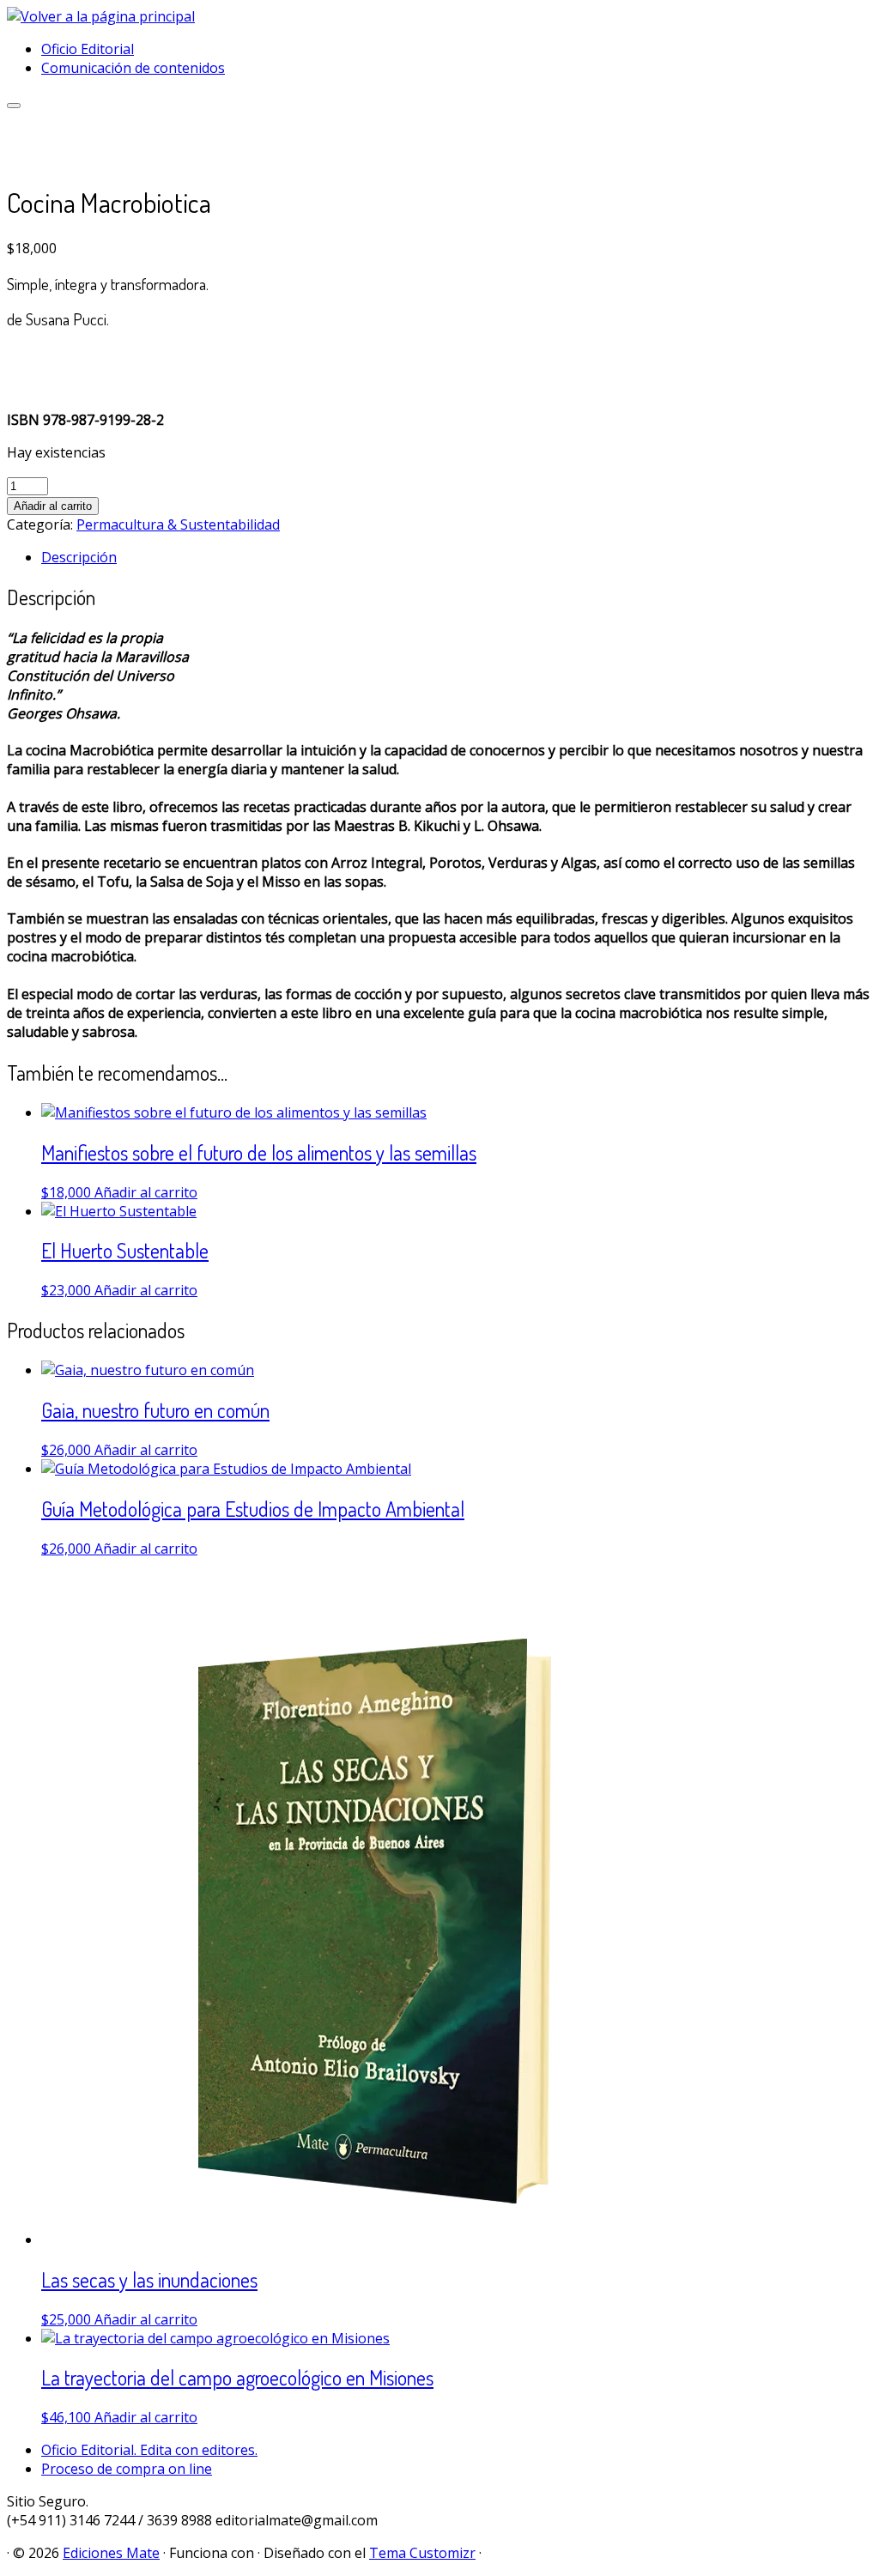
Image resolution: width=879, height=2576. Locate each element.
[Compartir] (785, 19)
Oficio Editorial (88, 49)
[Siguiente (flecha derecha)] (849, 1288)
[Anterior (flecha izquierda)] (30, 1288)
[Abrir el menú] (14, 106)
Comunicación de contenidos (133, 68)
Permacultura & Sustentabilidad (178, 524)
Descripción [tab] (79, 557)
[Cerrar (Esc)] (822, 19)
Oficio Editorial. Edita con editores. (149, 2450)
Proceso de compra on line (127, 2469)
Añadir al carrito (53, 506)
